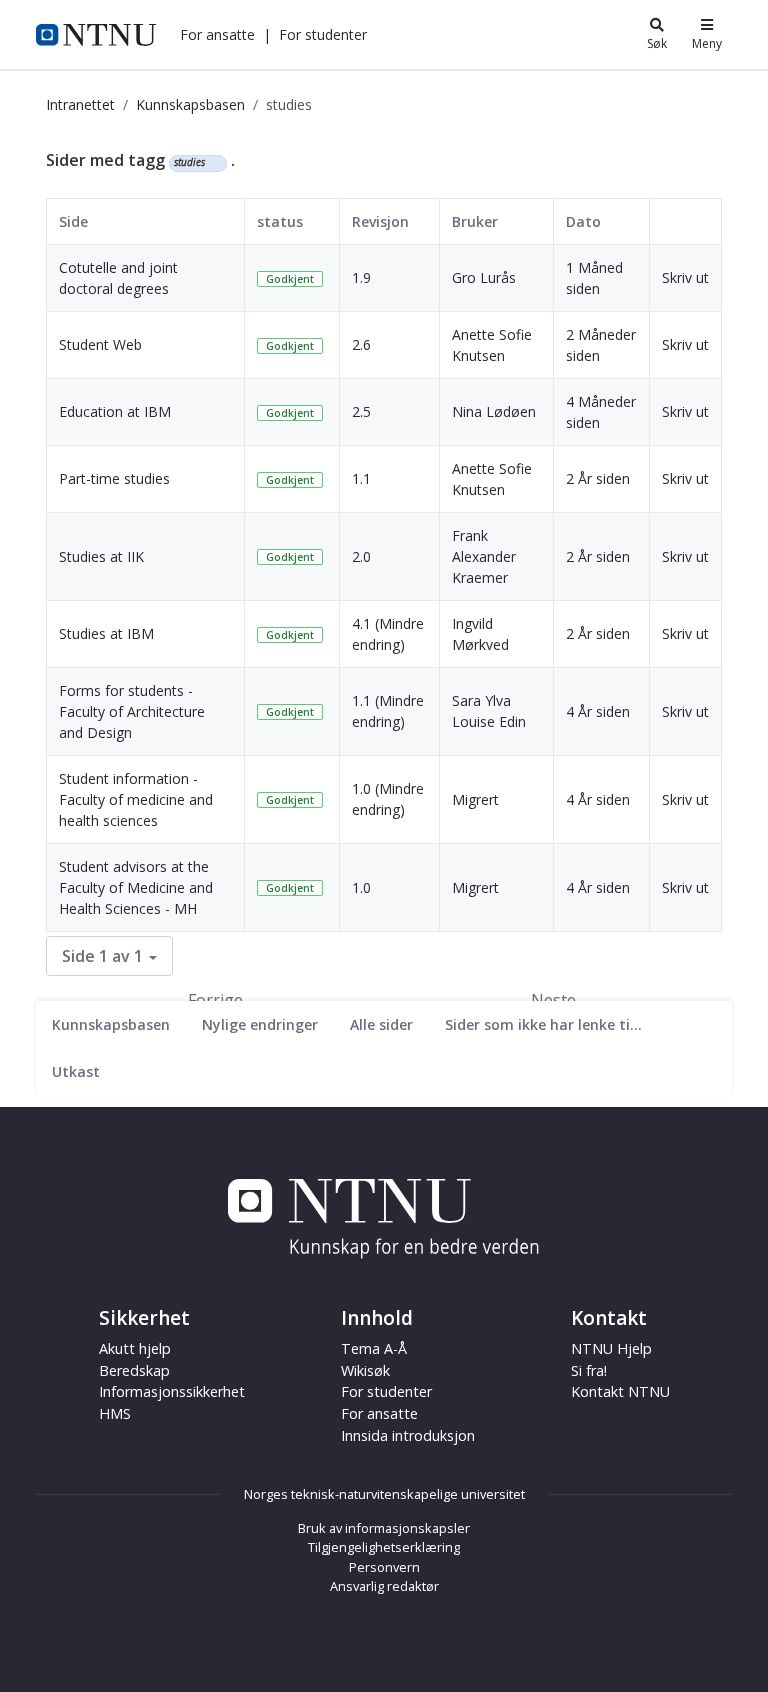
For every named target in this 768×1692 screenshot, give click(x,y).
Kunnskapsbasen (190, 104)
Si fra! (589, 1370)
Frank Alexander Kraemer (484, 556)
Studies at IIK (101, 556)
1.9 (361, 277)
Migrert (475, 799)
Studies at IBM (106, 633)
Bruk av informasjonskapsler (384, 1528)
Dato (583, 221)
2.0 (361, 556)
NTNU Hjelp (611, 1348)
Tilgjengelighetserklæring (384, 1547)
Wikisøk (365, 1370)
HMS (115, 1413)
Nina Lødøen (494, 411)
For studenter (386, 1391)
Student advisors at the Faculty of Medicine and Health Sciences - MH (136, 887)
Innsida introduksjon (408, 1435)
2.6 (361, 344)
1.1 (361, 478)
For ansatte (379, 1413)
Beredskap (134, 1370)
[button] (217, 34)
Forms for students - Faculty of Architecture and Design (132, 711)
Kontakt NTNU (620, 1391)
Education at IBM (115, 411)
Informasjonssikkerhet (172, 1391)
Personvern (384, 1567)
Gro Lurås (484, 277)
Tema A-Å (374, 1348)
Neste (553, 1000)
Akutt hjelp (135, 1348)
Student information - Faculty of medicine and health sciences (136, 799)
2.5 (361, 411)
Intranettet (80, 104)
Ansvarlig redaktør (384, 1586)
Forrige (215, 1000)
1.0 (361, 887)
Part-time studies (114, 478)
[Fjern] (213, 163)
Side (73, 221)
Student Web (100, 344)
